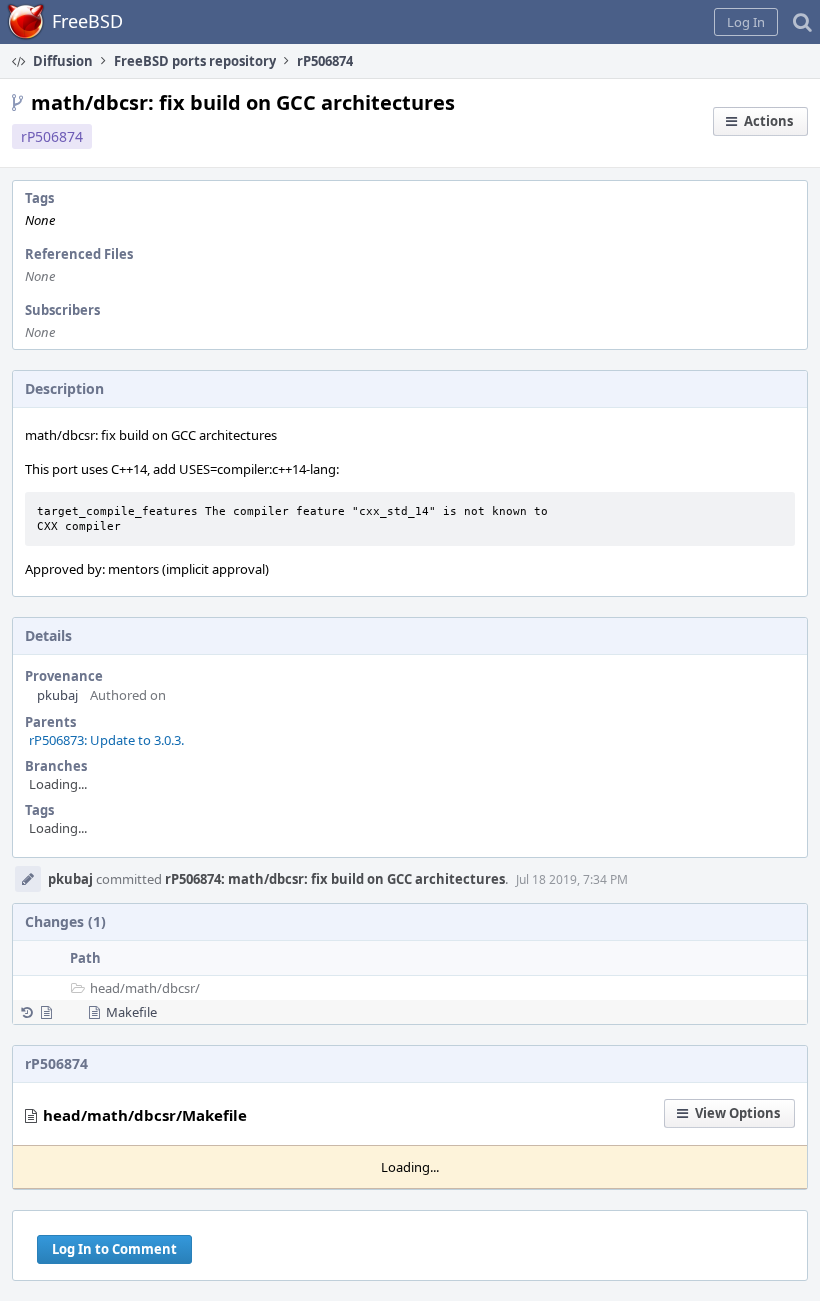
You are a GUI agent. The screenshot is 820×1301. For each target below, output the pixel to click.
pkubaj (57, 695)
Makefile (131, 1012)
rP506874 (52, 136)
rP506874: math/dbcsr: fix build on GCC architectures (335, 879)
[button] (746, 22)
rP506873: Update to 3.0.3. (106, 740)
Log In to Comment (114, 1249)
